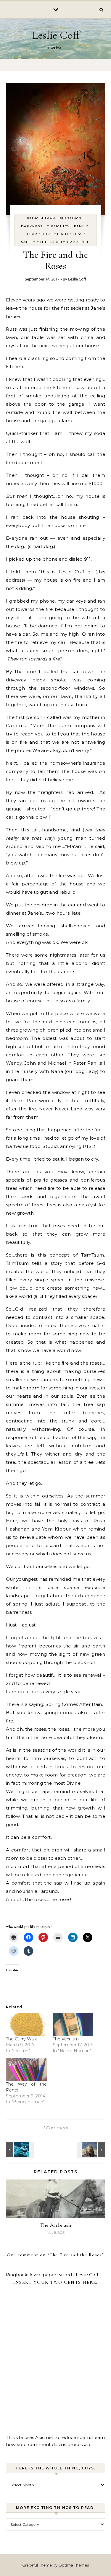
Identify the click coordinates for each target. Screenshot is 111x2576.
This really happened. (66, 242)
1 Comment (56, 2128)
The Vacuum (66, 2039)
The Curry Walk (21, 2039)
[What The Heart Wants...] (19, 2150)
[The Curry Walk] (26, 2024)
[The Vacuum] (73, 2024)
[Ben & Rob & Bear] (92, 2150)
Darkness (32, 226)
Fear (32, 234)
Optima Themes (74, 2565)
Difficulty (58, 226)
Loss (78, 234)
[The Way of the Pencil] (26, 2070)
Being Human (41, 218)
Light (63, 234)
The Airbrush (55, 2225)
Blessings (70, 218)
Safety (28, 242)
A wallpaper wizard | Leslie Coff (64, 2275)
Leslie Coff (56, 35)
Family (81, 226)
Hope (47, 234)
